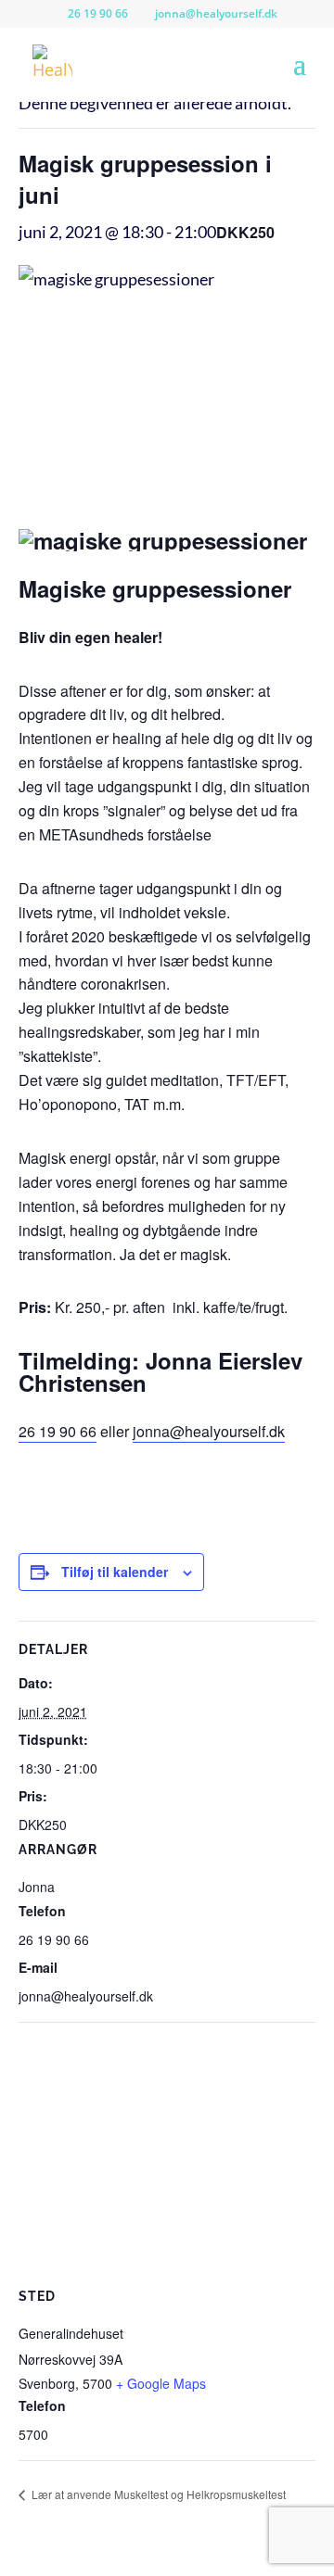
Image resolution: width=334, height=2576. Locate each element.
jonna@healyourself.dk (209, 1431)
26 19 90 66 (58, 1431)
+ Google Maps (161, 2383)
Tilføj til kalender (115, 1572)
